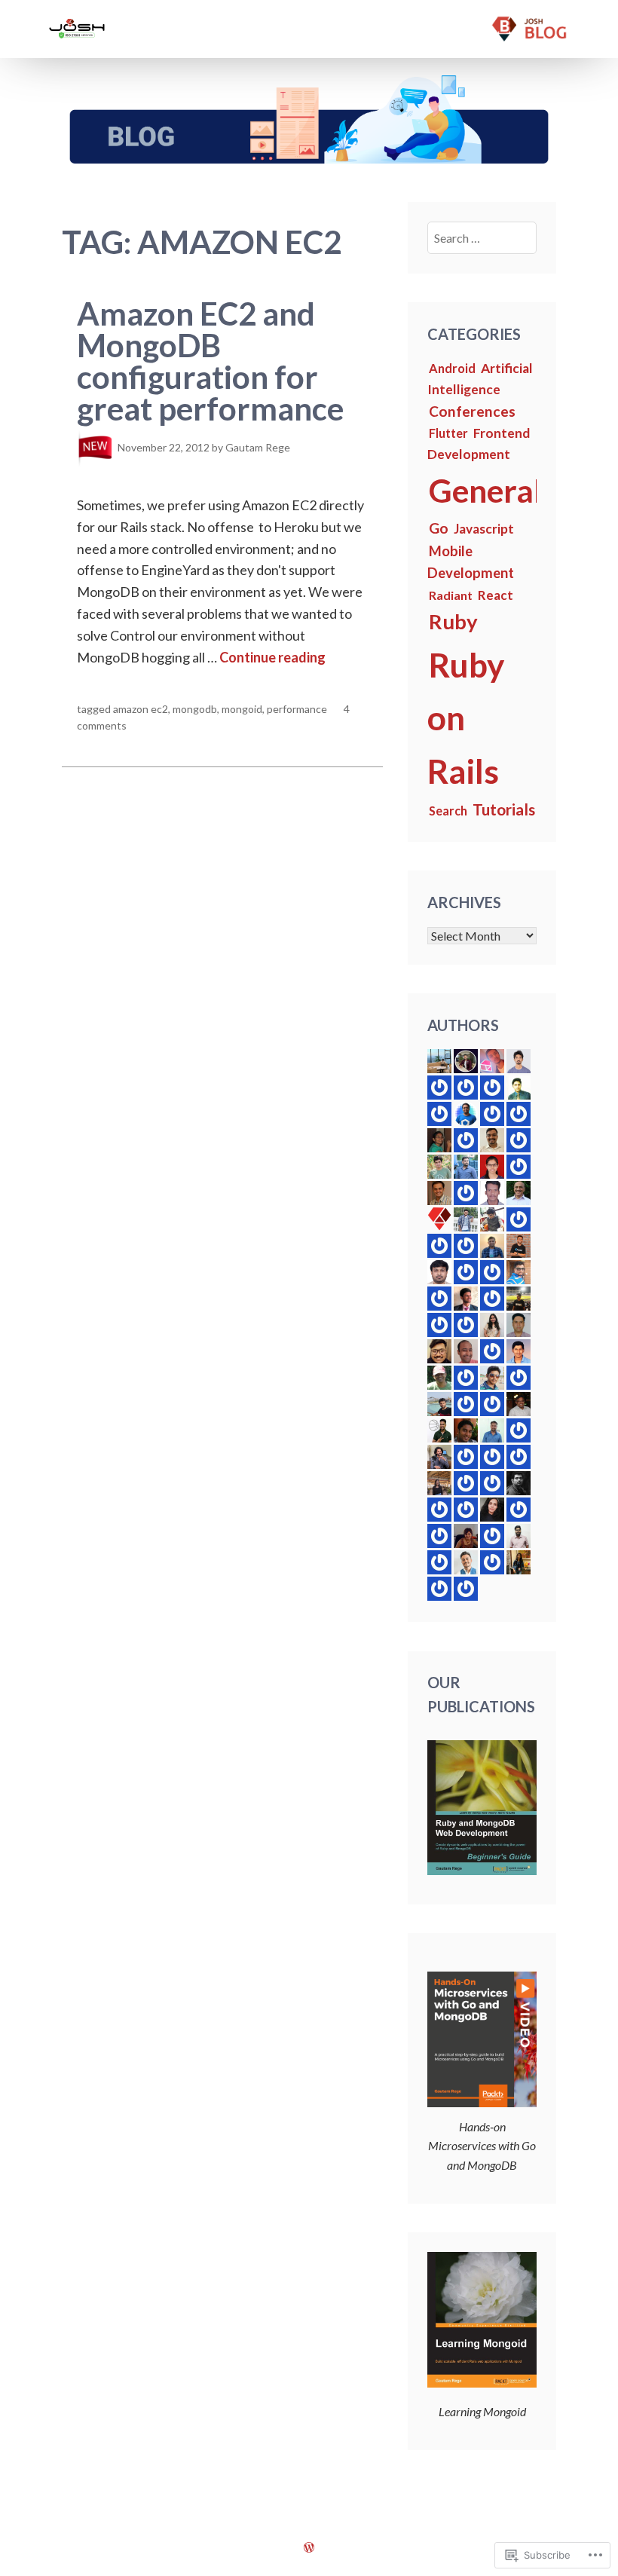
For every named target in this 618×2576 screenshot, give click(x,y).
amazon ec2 (141, 709)
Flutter (448, 433)
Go (439, 528)
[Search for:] (482, 238)
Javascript (484, 529)
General (486, 490)
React (496, 595)
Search (448, 811)
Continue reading (272, 657)
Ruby (453, 621)
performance (297, 709)
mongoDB (195, 709)
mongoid (242, 709)
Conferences (472, 411)
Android (452, 368)
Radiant (451, 595)
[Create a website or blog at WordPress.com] (309, 2547)
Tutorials (504, 809)
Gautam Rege (258, 447)
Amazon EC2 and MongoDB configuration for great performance (210, 361)
